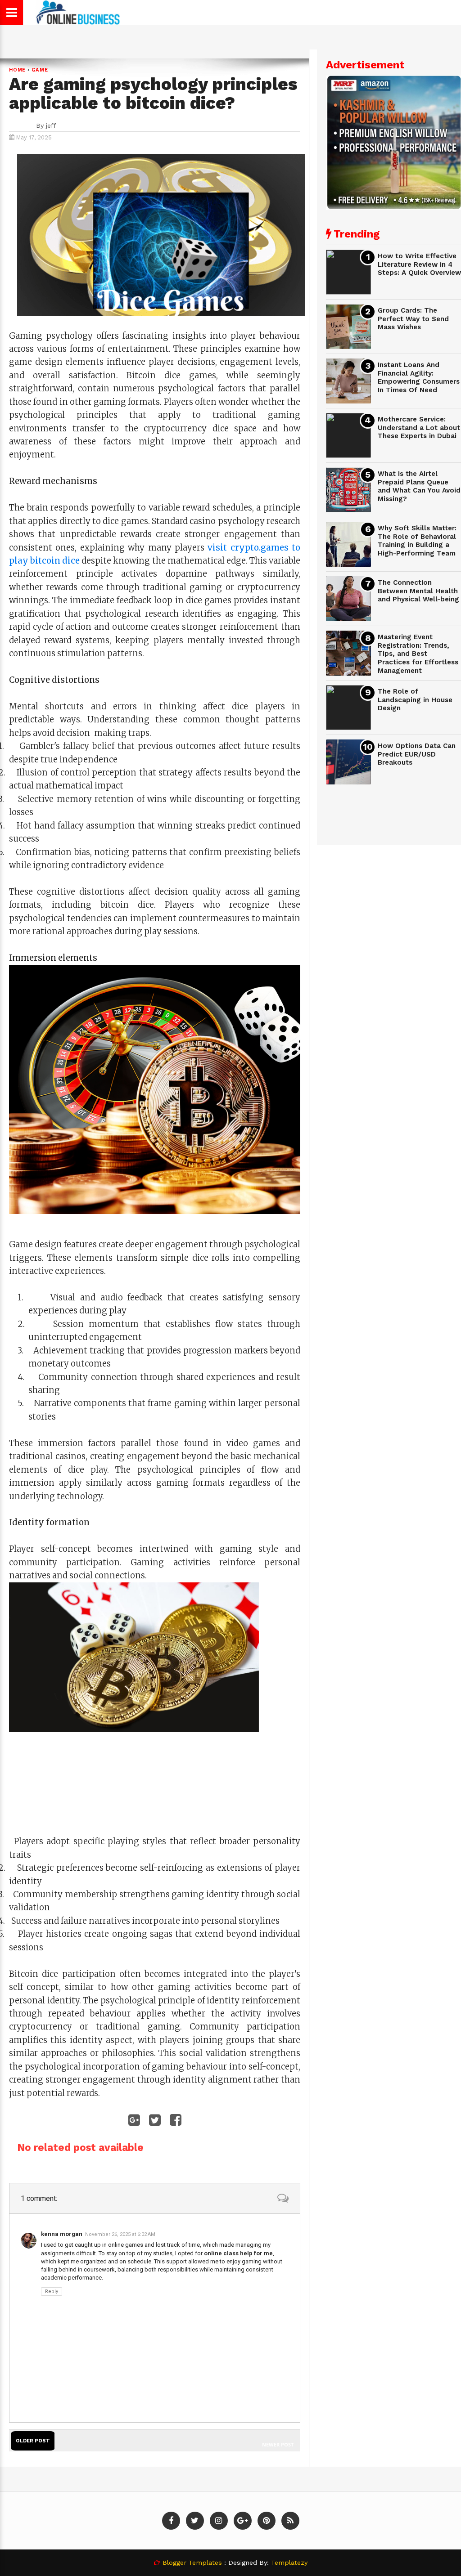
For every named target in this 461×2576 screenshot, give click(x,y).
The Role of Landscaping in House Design (415, 700)
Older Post (33, 2441)
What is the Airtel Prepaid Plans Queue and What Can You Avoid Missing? (419, 486)
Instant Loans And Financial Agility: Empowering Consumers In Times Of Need (419, 377)
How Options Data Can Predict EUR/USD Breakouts (417, 754)
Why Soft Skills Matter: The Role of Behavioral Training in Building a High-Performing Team (417, 541)
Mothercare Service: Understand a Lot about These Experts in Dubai (419, 428)
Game (40, 70)
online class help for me (238, 2253)
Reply (52, 2292)
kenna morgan (62, 2234)
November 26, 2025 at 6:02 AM (120, 2234)
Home (17, 70)
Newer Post (278, 2444)
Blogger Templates (192, 2563)
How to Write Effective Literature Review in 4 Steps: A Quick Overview (419, 264)
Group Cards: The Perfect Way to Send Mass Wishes (413, 319)
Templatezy (289, 2563)
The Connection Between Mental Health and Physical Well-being (418, 591)
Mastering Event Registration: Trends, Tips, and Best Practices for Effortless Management (418, 654)
